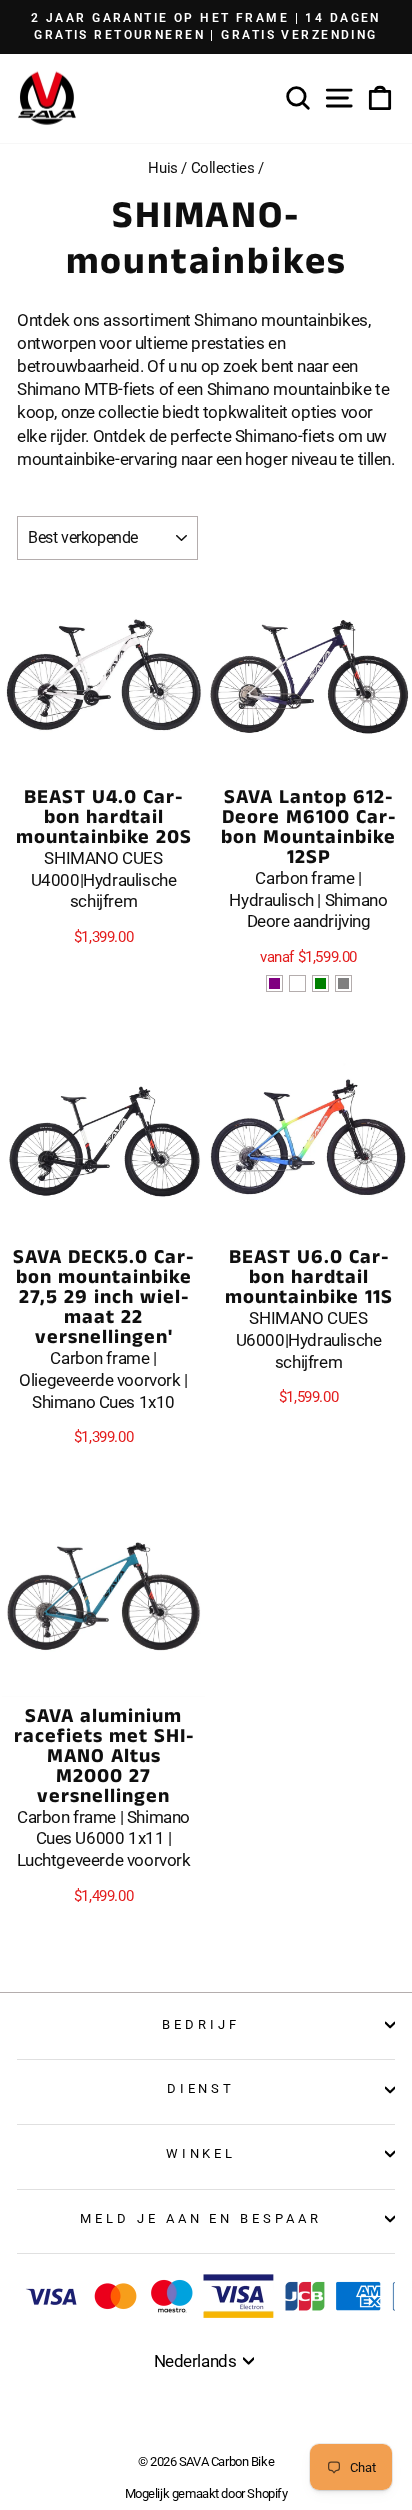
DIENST (201, 2088)
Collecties (223, 168)
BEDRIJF (201, 2024)
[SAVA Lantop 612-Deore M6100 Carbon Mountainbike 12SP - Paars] (274, 983)
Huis (162, 168)
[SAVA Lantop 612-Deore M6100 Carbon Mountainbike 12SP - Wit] (297, 983)
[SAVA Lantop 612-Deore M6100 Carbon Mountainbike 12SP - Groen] (320, 983)
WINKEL (201, 2153)
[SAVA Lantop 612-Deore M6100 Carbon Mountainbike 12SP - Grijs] (343, 983)
